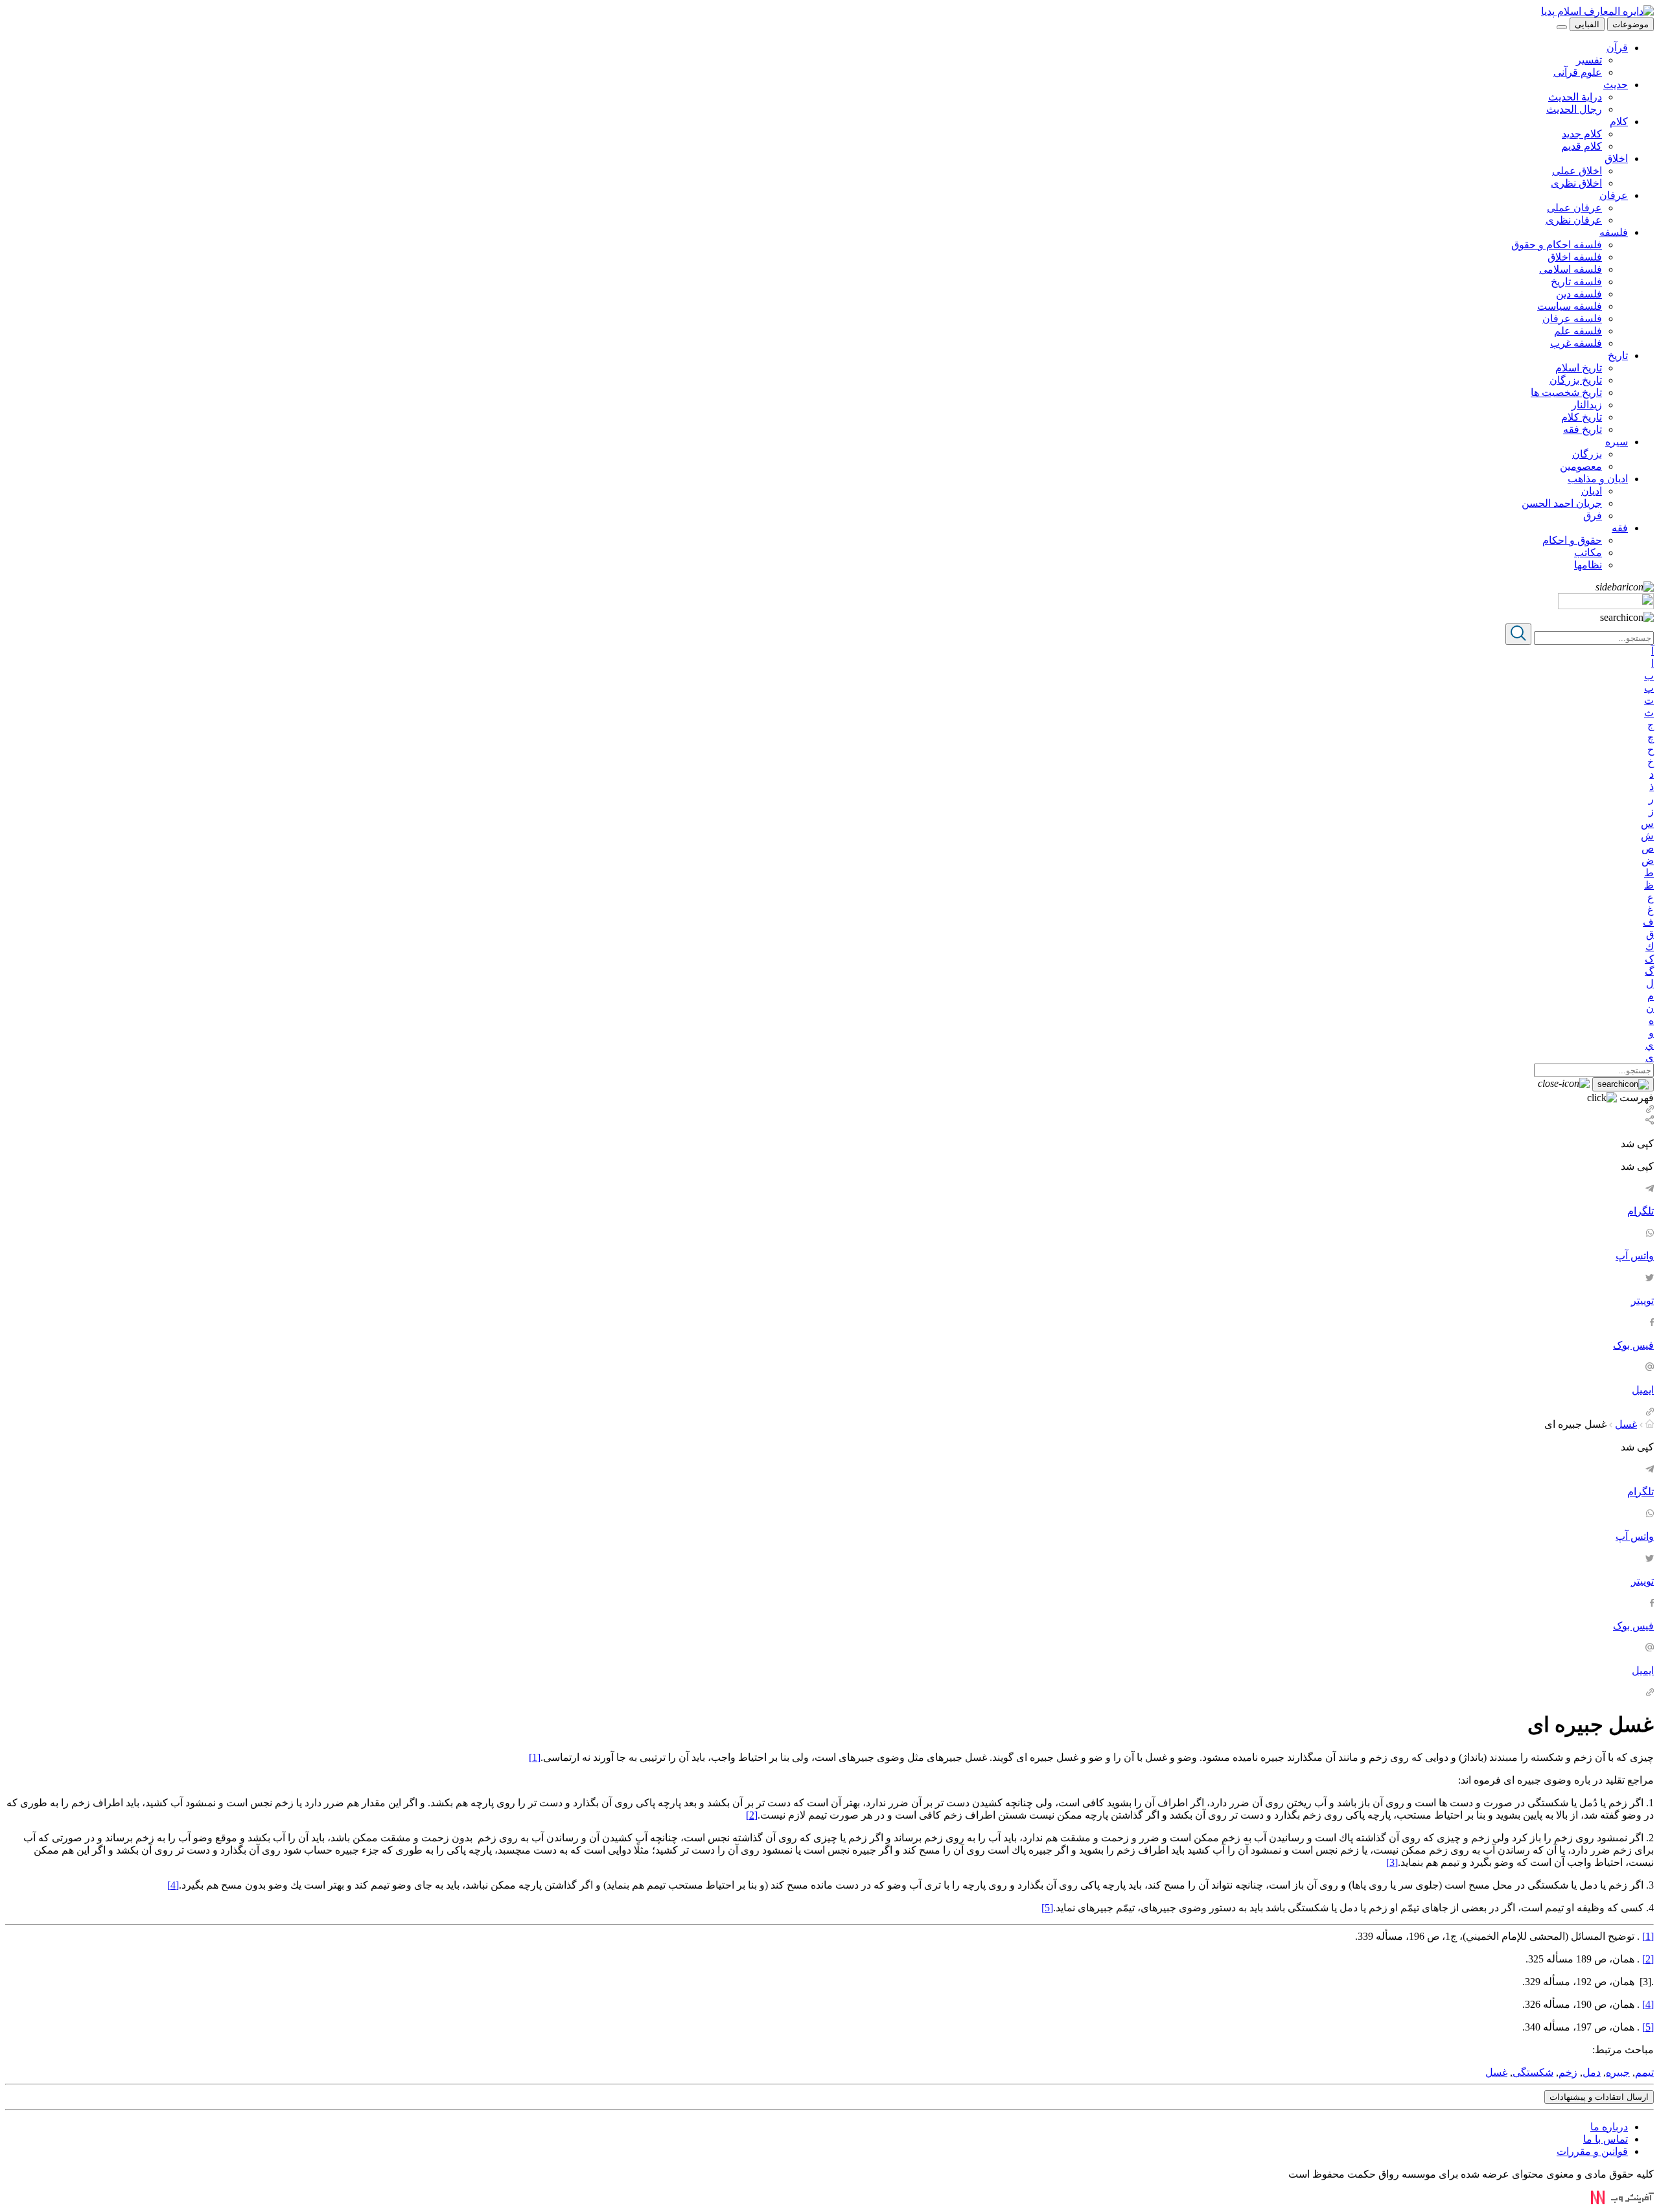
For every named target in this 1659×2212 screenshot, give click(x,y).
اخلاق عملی (1577, 171)
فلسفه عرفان (1572, 319)
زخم (1568, 2072)
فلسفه (1614, 232)
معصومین (1581, 466)
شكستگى (1533, 2072)
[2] (752, 1815)
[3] (1392, 1862)
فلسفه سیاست (1570, 306)
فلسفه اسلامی (1571, 269)
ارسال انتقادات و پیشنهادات (1599, 2097)
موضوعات (1630, 24)
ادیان (1592, 491)
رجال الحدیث (1574, 109)
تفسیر (1589, 60)
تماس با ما (1606, 2139)
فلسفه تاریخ (1576, 282)
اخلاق (1616, 158)
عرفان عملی (1574, 208)
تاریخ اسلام (1579, 368)
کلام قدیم (1582, 146)
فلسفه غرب (1576, 343)
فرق (1593, 516)
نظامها (1588, 565)
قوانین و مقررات (1592, 2151)
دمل (1592, 2072)
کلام (1619, 122)
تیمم (1644, 2072)
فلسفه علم (1578, 331)
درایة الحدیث (1575, 97)
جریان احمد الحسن (1562, 503)
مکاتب (1588, 553)
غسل (1626, 1424)
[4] (173, 1885)
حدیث (1616, 85)
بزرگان (1587, 454)
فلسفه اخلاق (1575, 257)
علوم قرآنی (1578, 72)
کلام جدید (1582, 134)
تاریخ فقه (1583, 429)
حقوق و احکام (1572, 540)
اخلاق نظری (1576, 183)
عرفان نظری (1574, 220)
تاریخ (1618, 355)
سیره (1617, 442)
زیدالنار (1587, 405)
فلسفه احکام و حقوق (1557, 245)
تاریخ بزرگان (1576, 380)
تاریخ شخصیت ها (1566, 392)
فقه (1620, 528)
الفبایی (1587, 24)
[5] (1047, 1908)
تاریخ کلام (1582, 417)
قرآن (1617, 48)
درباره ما (1609, 2127)
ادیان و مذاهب (1598, 479)
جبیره (1618, 2072)
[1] (535, 1757)
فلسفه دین (1579, 294)
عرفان (1614, 195)
